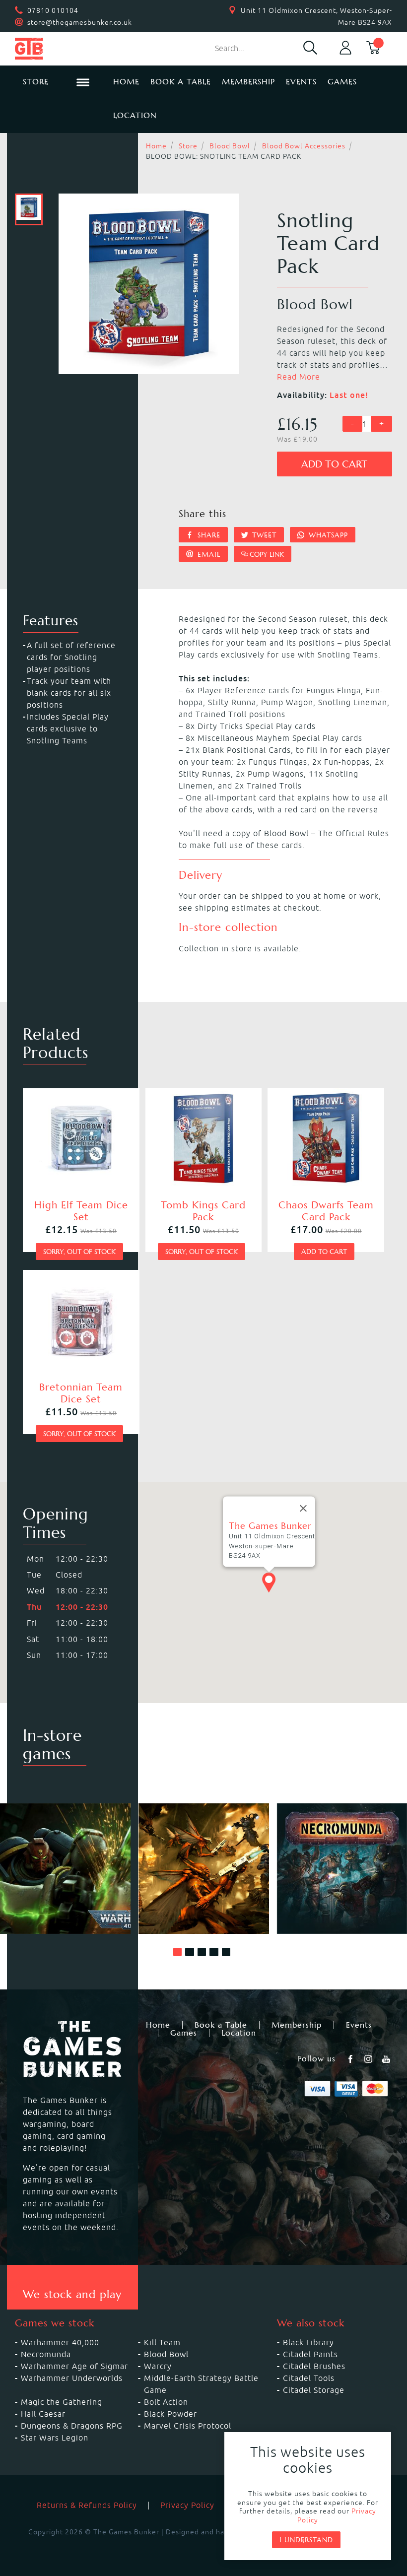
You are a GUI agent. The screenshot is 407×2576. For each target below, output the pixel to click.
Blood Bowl (230, 146)
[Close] (303, 1509)
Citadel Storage (314, 2390)
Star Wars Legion (55, 2438)
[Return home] (56, 49)
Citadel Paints (310, 2354)
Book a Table (181, 82)
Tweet (263, 535)
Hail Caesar (43, 2414)
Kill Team (162, 2342)
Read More (299, 377)
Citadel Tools (309, 2378)
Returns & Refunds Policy (87, 2505)
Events (301, 82)
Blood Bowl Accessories (304, 146)
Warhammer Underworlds (72, 2378)
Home (126, 82)
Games (342, 82)
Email (208, 554)
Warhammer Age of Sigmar (74, 2366)
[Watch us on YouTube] (387, 2059)
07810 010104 (53, 10)
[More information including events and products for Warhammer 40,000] (65, 1869)
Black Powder (170, 2414)
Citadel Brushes (314, 2366)
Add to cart (334, 464)
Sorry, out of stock (79, 1252)
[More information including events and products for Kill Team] (204, 1869)
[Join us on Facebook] (351, 2059)
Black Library (308, 2342)
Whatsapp (327, 535)
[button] (178, 1952)
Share (208, 535)
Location (135, 115)
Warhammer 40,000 (60, 2342)
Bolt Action (166, 2402)
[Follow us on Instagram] (369, 2059)
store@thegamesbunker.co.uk (80, 22)
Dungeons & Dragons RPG (72, 2426)
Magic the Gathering (62, 2402)
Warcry (158, 2366)
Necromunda (46, 2354)
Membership (248, 82)
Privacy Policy (187, 2505)
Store (188, 146)
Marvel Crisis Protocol (188, 2426)
